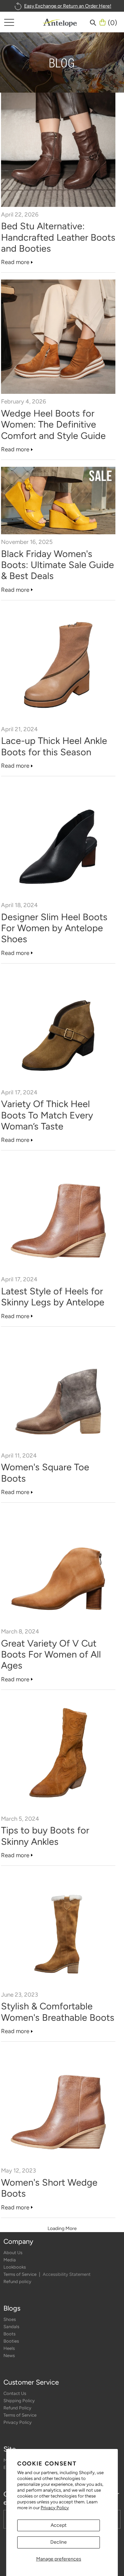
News (9, 2356)
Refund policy (17, 2281)
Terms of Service (20, 2274)
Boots (9, 2334)
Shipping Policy (19, 2401)
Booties (11, 2341)
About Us (13, 2253)
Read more (15, 262)
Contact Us (15, 2393)
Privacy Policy (55, 2508)
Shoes (10, 2319)
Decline (59, 2542)
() (112, 22)
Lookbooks (15, 2267)
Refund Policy (17, 2408)
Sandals (11, 2327)
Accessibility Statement (67, 2274)
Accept (59, 2525)
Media (10, 2260)
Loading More (62, 2228)
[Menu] (9, 22)
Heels (9, 2348)
